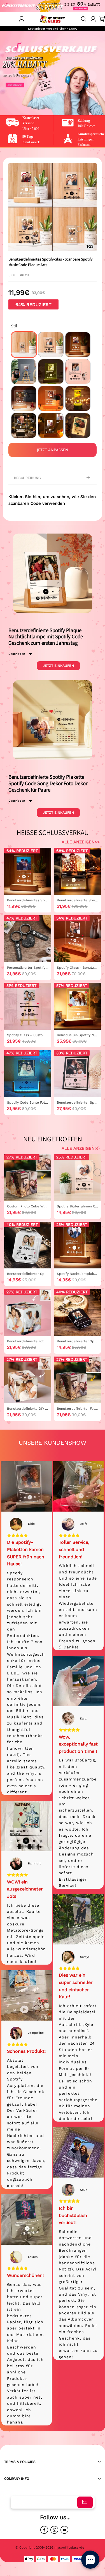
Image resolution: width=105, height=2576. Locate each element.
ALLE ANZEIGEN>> (81, 842)
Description (17, 654)
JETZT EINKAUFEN (58, 666)
